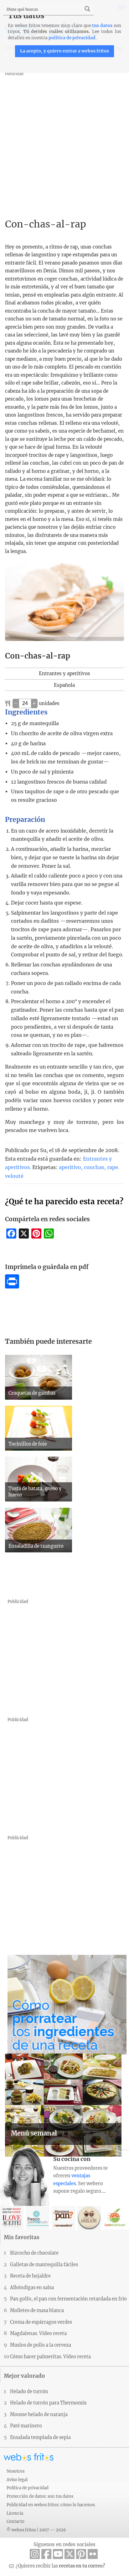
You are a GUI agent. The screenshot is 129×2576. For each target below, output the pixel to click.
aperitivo (70, 1167)
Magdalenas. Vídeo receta (38, 2333)
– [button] (16, 703)
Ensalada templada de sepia (40, 2437)
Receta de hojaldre (30, 2276)
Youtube (58, 2554)
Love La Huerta (115, 2218)
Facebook (46, 2554)
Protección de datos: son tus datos (40, 2496)
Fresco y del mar (37, 2218)
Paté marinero (26, 2426)
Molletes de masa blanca (37, 2311)
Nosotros (15, 2471)
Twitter (70, 2554)
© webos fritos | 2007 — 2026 (36, 2530)
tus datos (102, 26)
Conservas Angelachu (89, 2218)
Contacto (15, 2521)
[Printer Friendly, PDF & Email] (12, 1287)
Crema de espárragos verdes (41, 2322)
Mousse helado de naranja (39, 2415)
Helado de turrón (29, 2392)
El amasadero (63, 2218)
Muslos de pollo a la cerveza (41, 2345)
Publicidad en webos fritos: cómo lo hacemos (51, 2505)
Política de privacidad (28, 2488)
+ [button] (34, 703)
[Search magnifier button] (87, 9)
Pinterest (81, 2554)
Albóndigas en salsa (32, 2288)
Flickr (93, 2554)
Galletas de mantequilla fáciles (44, 2265)
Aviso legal (17, 2480)
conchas (94, 1167)
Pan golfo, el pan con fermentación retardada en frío (68, 2299)
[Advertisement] (64, 142)
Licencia (15, 2513)
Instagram (35, 2554)
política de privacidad (72, 38)
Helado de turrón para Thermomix (48, 2403)
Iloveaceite (12, 2218)
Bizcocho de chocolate (34, 2253)
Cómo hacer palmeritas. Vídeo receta (50, 2357)
